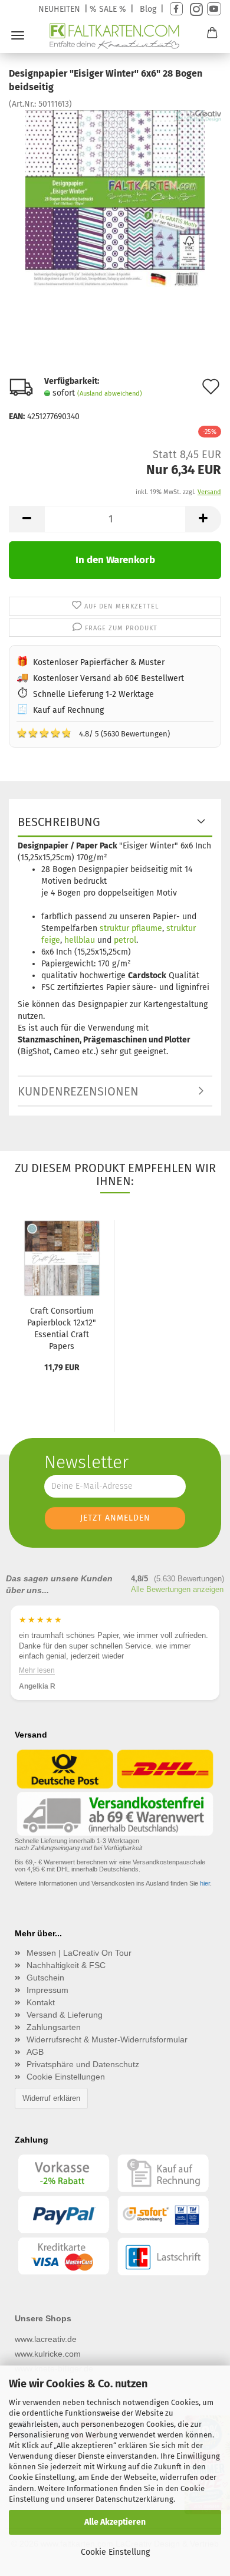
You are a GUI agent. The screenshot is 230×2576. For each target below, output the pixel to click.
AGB (35, 2052)
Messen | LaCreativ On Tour (79, 1953)
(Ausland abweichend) (110, 394)
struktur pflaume (131, 928)
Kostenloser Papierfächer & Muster (99, 662)
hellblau (80, 940)
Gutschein (45, 1978)
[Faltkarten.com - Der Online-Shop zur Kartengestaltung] (115, 36)
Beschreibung (59, 822)
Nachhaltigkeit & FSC (66, 1965)
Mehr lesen (37, 1670)
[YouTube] (214, 9)
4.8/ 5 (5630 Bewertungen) (93, 733)
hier (205, 1883)
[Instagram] (195, 9)
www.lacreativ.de (46, 2339)
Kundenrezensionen (78, 1091)
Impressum (47, 1990)
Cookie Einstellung (115, 2552)
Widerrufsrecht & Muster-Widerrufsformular (107, 2039)
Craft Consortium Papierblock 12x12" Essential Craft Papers (62, 1329)
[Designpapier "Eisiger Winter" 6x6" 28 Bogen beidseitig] (115, 198)
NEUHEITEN (59, 9)
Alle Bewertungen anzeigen (177, 1589)
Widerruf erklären (51, 2098)
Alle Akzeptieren (115, 2522)
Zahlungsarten (54, 2027)
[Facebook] (176, 9)
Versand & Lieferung (65, 2015)
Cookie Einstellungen (66, 2077)
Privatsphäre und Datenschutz (83, 2064)
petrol (125, 940)
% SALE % (108, 9)
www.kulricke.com (48, 2354)
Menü (18, 35)
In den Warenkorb (115, 560)
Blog (148, 9)
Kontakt (41, 2002)
